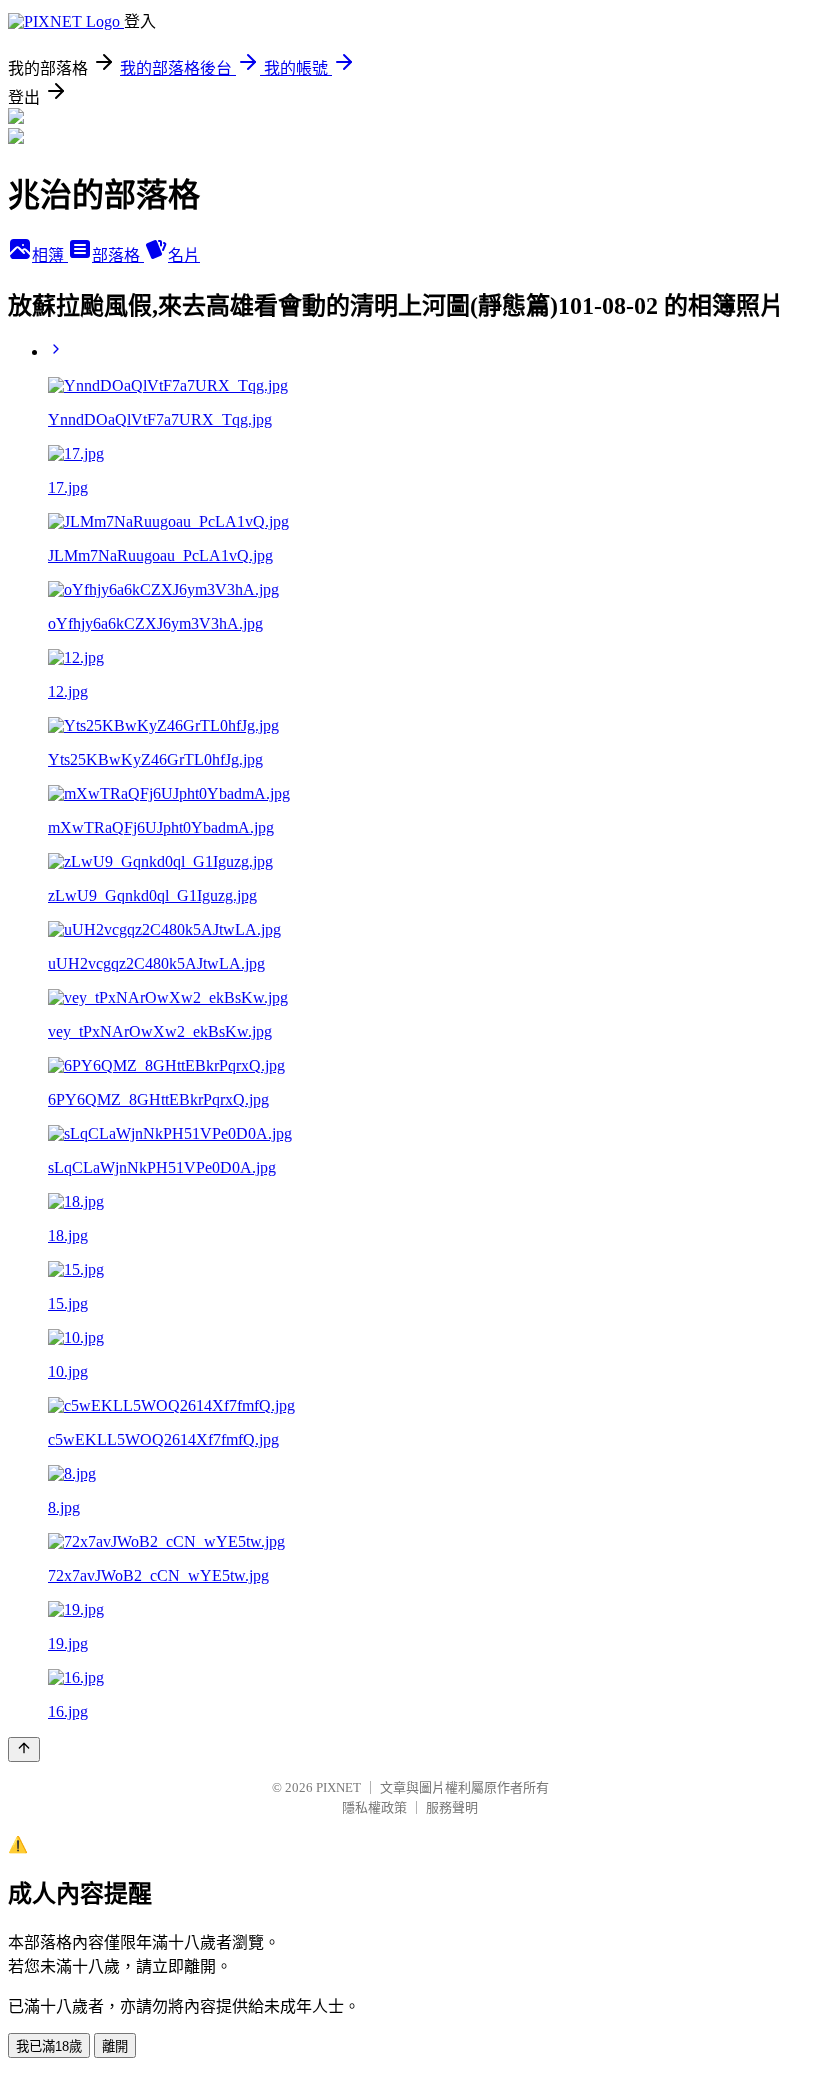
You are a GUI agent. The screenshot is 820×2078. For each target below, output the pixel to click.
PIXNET (338, 1787)
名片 (184, 255)
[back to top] (24, 1749)
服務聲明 (452, 1807)
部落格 (118, 255)
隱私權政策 (374, 1807)
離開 (115, 2046)
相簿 (50, 255)
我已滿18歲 (49, 2046)
